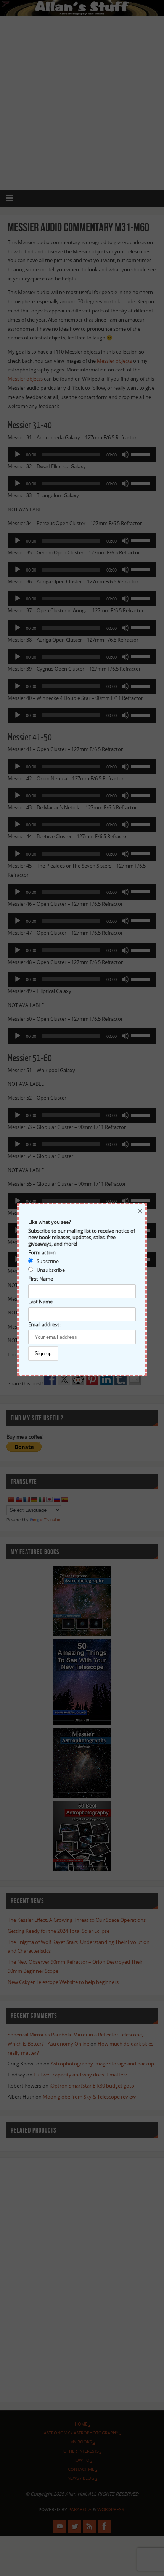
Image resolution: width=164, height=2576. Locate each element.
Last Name (40, 1302)
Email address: (44, 1325)
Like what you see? (50, 1222)
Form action (42, 1253)
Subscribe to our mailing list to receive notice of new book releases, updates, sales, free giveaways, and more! (82, 1237)
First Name (41, 1279)
